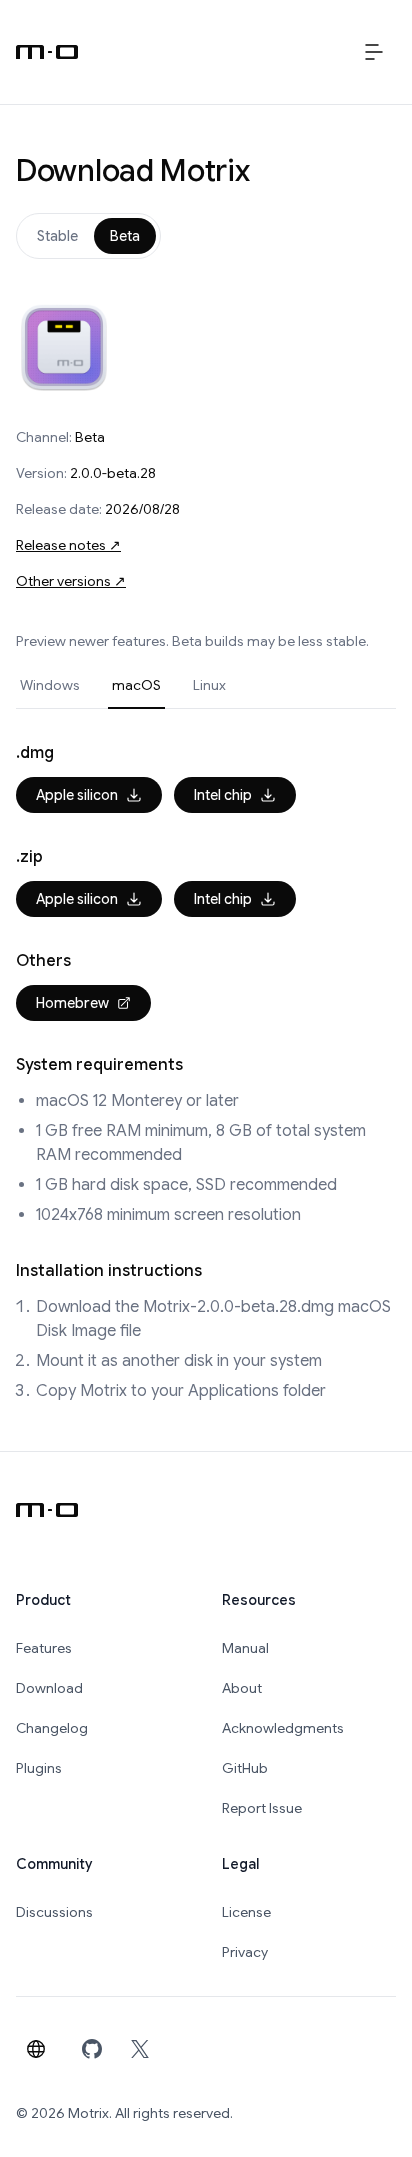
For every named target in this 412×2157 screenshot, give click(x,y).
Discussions (54, 1912)
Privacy (245, 1952)
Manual (245, 1648)
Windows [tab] (50, 685)
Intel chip (223, 795)
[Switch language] (36, 2049)
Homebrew (72, 1003)
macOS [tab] (136, 685)
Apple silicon (77, 795)
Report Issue (262, 1808)
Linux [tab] (209, 685)
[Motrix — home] (47, 52)
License (246, 1912)
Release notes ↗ (68, 545)
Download (49, 1688)
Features (44, 1648)
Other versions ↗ (71, 581)
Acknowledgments (283, 1728)
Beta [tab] (125, 236)
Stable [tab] (57, 236)
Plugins (39, 1768)
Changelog (52, 1728)
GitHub (245, 1768)
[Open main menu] (374, 52)
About (242, 1688)
